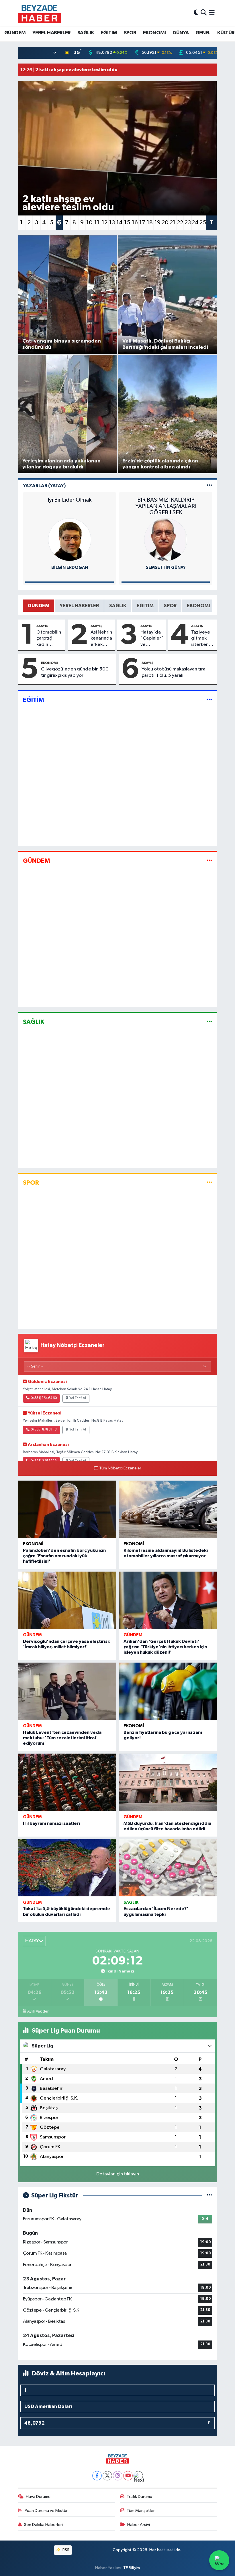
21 (173, 223)
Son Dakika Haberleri (43, 2525)
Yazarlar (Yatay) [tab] (44, 486)
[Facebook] (97, 2476)
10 (89, 223)
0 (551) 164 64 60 (44, 1398)
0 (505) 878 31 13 (44, 1430)
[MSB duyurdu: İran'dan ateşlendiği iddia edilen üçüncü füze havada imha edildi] (168, 1782)
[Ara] (204, 13)
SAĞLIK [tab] (118, 606)
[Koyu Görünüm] (196, 13)
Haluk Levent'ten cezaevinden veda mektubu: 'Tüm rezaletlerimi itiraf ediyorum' (62, 1738)
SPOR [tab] (170, 606)
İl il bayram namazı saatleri (51, 1823)
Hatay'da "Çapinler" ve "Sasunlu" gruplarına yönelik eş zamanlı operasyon (152, 639)
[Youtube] (128, 2476)
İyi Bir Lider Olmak (69, 500)
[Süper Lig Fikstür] (209, 2196)
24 (195, 223)
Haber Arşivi (139, 2525)
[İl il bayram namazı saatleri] (67, 1782)
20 (165, 223)
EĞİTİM (109, 33)
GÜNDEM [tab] (39, 606)
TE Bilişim (132, 2568)
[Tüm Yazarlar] (209, 486)
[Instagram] (118, 2476)
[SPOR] (209, 1183)
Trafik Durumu (139, 2497)
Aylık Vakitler (38, 2011)
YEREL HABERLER (52, 33)
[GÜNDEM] (209, 861)
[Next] (138, 2476)
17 (142, 223)
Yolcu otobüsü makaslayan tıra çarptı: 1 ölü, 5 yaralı (174, 672)
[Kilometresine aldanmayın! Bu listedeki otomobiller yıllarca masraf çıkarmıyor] (168, 1509)
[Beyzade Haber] (40, 13)
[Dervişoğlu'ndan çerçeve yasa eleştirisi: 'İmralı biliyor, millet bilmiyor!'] (67, 1600)
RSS (65, 2550)
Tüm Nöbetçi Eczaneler (120, 1468)
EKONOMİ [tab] (198, 606)
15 (127, 223)
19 (157, 223)
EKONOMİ (154, 33)
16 (135, 223)
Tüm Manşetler (141, 2511)
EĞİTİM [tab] (145, 606)
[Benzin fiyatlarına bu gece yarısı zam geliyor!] (168, 1691)
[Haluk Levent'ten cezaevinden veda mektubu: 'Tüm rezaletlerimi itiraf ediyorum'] (67, 1691)
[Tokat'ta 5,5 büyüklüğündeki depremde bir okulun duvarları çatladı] (67, 1868)
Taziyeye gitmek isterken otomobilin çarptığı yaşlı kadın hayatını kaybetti (203, 639)
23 (188, 223)
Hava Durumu (38, 2497)
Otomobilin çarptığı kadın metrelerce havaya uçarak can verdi (49, 639)
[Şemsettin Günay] (166, 540)
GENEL (203, 33)
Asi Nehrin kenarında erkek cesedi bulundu (101, 639)
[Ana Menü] (212, 13)
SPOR (130, 33)
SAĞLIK (86, 33)
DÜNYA (181, 33)
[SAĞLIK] (209, 1022)
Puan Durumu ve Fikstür (46, 2511)
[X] (107, 2476)
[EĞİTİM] (209, 700)
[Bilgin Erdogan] (70, 540)
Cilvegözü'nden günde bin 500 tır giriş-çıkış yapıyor (75, 672)
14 (120, 223)
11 (97, 223)
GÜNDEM (15, 33)
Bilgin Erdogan (70, 568)
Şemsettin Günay (166, 568)
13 (112, 223)
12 (105, 223)
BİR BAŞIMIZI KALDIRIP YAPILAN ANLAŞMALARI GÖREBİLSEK (166, 506)
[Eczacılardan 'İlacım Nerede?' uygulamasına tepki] (168, 1868)
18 (150, 223)
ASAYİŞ (42, 626)
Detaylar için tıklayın (118, 2174)
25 (203, 223)
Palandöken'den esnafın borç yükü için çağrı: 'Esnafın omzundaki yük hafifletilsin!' (64, 1556)
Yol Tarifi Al (78, 1398)
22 (180, 223)
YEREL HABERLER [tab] (79, 606)
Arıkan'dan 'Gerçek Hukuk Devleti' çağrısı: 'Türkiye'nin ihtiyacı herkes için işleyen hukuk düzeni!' (165, 1647)
